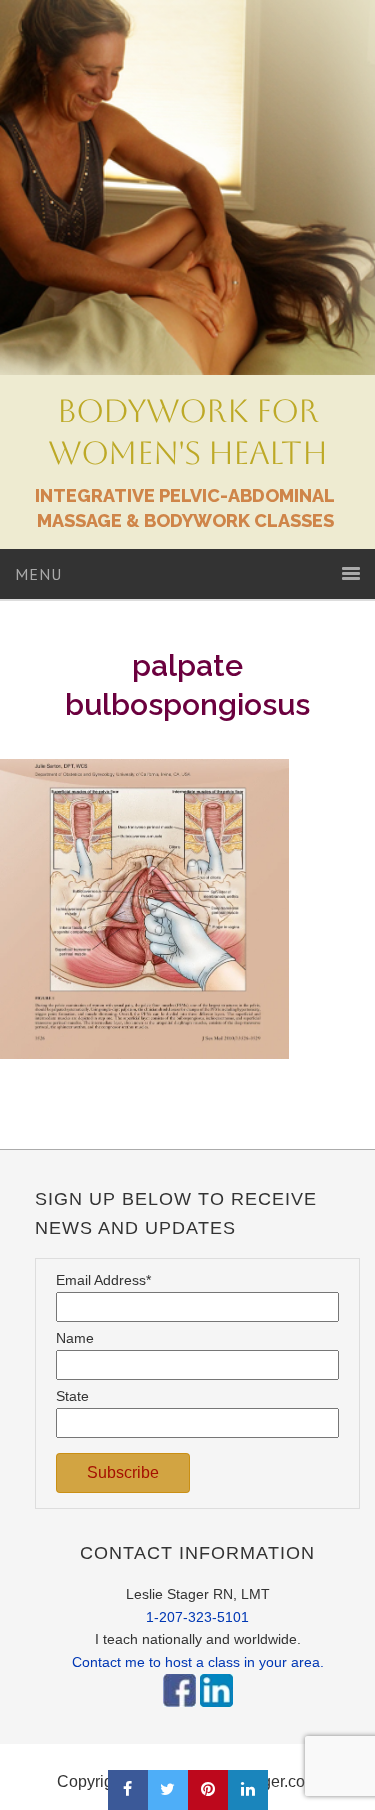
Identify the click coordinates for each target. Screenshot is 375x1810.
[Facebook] (179, 1712)
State (72, 1396)
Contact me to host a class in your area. (198, 1662)
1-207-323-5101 (197, 1617)
